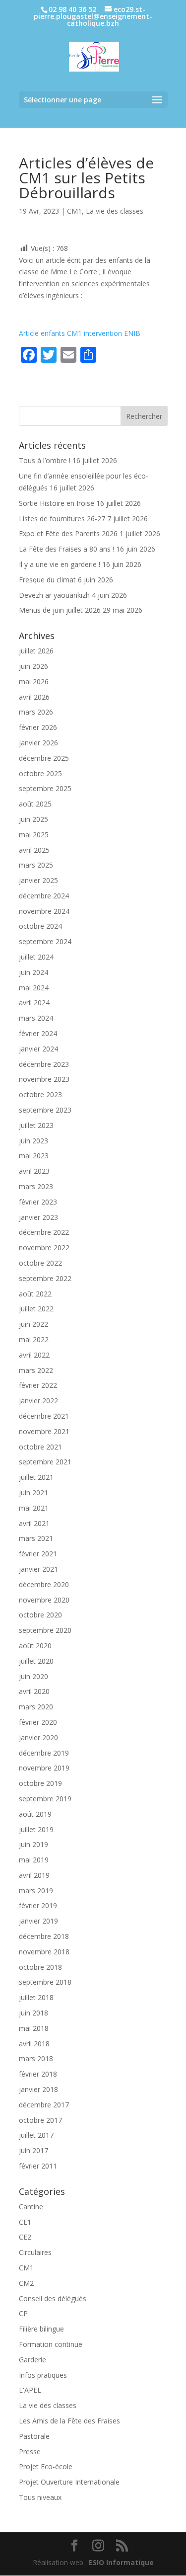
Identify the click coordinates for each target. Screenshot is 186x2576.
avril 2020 (34, 1691)
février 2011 (38, 2166)
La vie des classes (115, 211)
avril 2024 (34, 1003)
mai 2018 (34, 2028)
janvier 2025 (38, 880)
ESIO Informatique (121, 2562)
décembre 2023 (44, 1064)
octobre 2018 (40, 1967)
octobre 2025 (40, 773)
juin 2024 (33, 972)
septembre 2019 (45, 1799)
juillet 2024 (36, 957)
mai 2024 (34, 988)
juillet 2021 (36, 1477)
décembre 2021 (44, 1416)
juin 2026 (33, 666)
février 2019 (38, 1905)
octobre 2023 (40, 1094)
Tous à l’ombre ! (45, 460)
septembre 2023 (45, 1110)
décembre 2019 (44, 1753)
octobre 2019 (40, 1783)
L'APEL (30, 2390)
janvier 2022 (38, 1401)
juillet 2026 (36, 651)
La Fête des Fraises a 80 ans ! (66, 549)
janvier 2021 (38, 1569)
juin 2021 (33, 1492)
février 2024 (38, 1033)
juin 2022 (33, 1324)
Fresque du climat (47, 580)
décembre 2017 (44, 2105)
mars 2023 (36, 1186)
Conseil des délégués (53, 2298)
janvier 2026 (38, 743)
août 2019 (35, 1814)
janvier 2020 (38, 1737)
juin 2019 (33, 1844)
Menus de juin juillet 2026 (60, 610)
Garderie (32, 2360)
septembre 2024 (45, 941)
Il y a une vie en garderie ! (60, 564)
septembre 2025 (45, 788)
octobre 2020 (40, 1615)
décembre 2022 (44, 1232)
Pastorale (34, 2436)
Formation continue (51, 2344)
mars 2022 (36, 1370)
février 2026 (38, 727)
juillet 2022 (36, 1309)
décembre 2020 (44, 1584)
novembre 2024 (44, 911)
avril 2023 (34, 1171)
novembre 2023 (44, 1079)
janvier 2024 (38, 1049)
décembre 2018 (44, 1936)
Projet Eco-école (46, 2466)
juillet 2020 (36, 1661)
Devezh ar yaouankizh (54, 595)
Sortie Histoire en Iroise (57, 503)
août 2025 (35, 804)
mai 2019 (34, 1860)
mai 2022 (34, 1339)
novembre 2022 (44, 1248)
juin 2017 (33, 2150)
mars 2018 (36, 2058)
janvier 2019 (38, 1921)
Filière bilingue (41, 2329)
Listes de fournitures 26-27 (62, 519)
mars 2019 (36, 1891)
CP (23, 2313)
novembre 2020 (44, 1600)
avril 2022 (34, 1355)
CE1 (25, 2222)
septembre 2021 (45, 1462)
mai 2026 (34, 682)
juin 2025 (33, 819)
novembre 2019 (44, 1768)
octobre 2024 (40, 926)
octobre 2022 (40, 1263)
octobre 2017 (40, 2120)
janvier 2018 (38, 2089)
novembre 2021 (44, 1431)
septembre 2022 (45, 1278)
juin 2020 (33, 1676)
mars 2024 (36, 1018)
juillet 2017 (36, 2135)
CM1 (74, 211)
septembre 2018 (45, 1982)
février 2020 (38, 1722)
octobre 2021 (40, 1447)
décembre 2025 (44, 758)
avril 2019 (34, 1875)
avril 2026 (34, 697)
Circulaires (35, 2252)
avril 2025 (34, 850)
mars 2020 (36, 1707)
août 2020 (35, 1646)
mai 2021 (34, 1508)
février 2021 (38, 1554)
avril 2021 (34, 1523)
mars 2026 (36, 712)
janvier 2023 (38, 1217)
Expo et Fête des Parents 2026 (68, 533)
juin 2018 (33, 2013)
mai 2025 (34, 835)
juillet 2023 (36, 1125)
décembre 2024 (44, 896)
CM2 (26, 2283)
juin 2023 (33, 1141)
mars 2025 (36, 865)
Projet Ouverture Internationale (69, 2482)
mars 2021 (36, 1538)
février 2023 (38, 1202)
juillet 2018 (36, 1997)
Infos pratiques (43, 2375)
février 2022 (38, 1385)
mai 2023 (34, 1156)
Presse (30, 2452)
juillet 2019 (36, 1829)
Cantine (31, 2207)
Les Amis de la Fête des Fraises (69, 2421)
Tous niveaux (40, 2497)
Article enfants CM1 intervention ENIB (80, 333)
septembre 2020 (45, 1630)
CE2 (25, 2237)
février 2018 (38, 2074)
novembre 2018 (44, 1952)
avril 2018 (34, 2044)
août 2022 (35, 1294)
